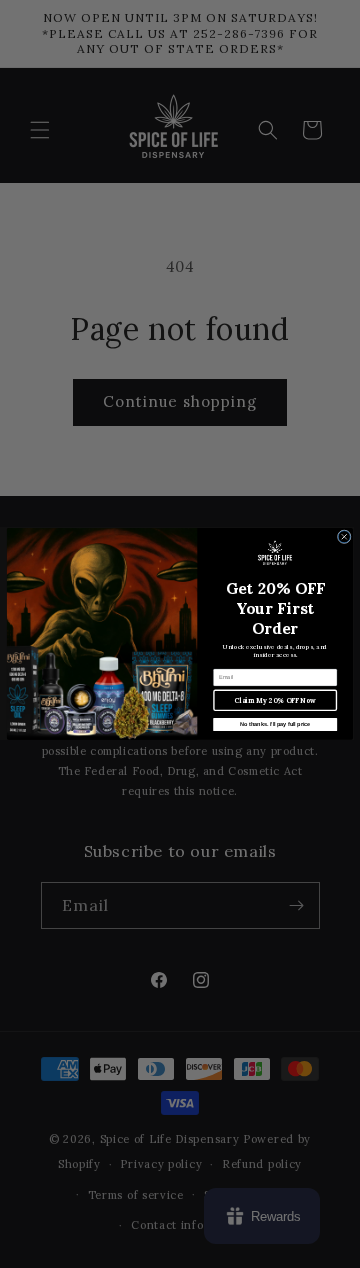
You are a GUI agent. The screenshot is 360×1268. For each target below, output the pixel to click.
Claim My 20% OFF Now (275, 700)
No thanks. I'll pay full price (275, 724)
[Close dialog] (344, 537)
